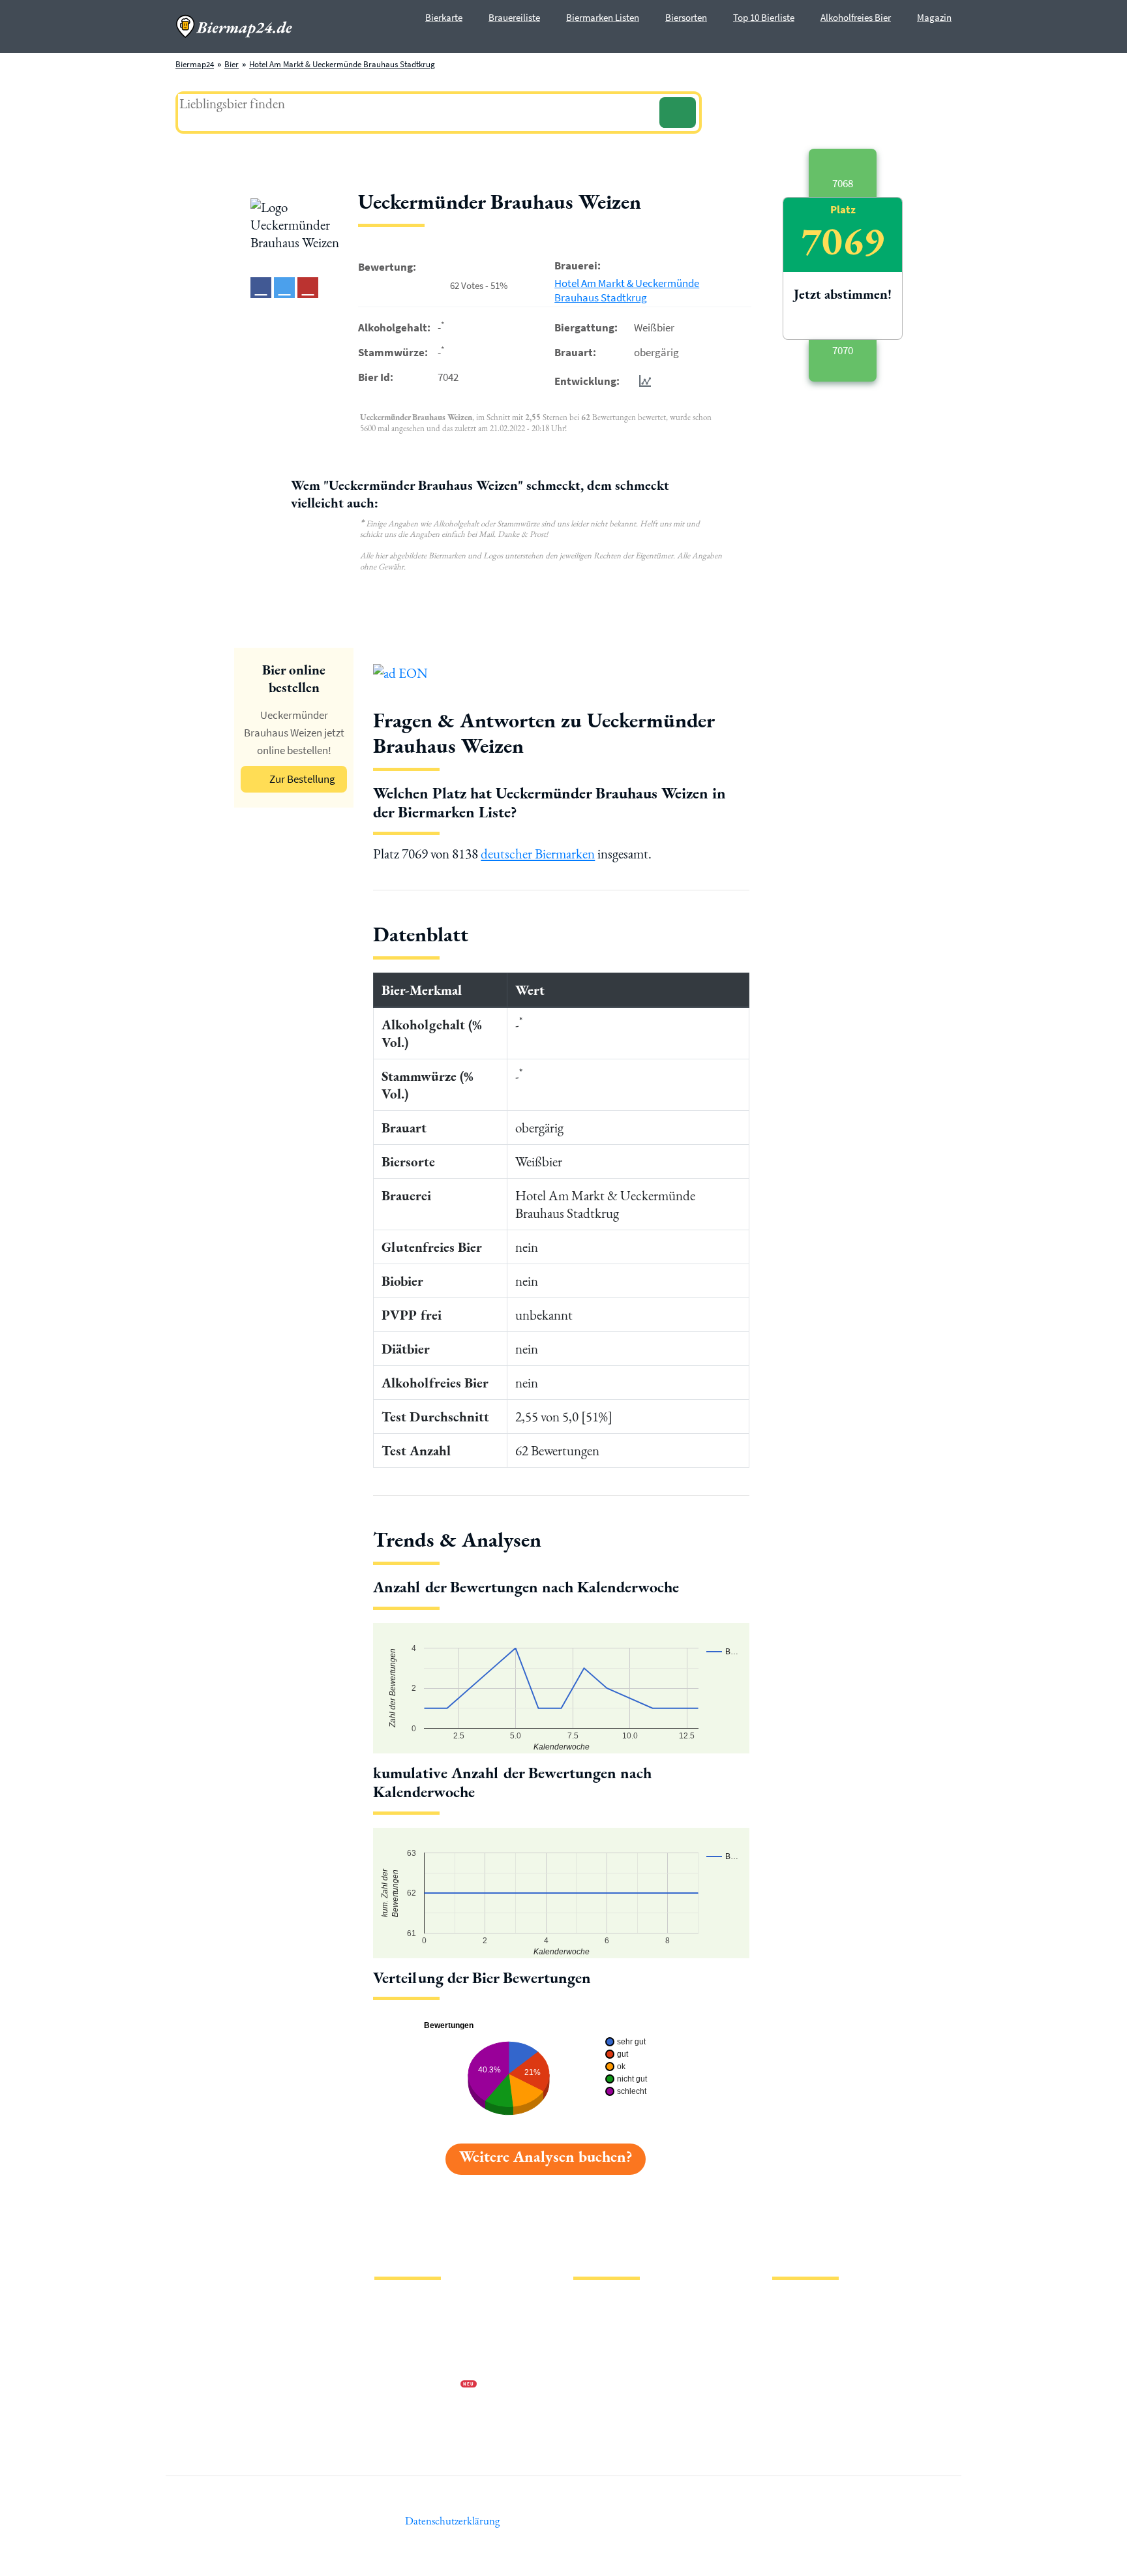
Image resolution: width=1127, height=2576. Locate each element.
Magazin (934, 17)
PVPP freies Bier (601, 2385)
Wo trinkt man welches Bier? (623, 2427)
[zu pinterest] (308, 288)
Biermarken (594, 2343)
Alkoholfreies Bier (856, 17)
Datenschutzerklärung (413, 2343)
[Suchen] (678, 113)
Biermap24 (195, 64)
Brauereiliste (514, 17)
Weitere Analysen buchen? (546, 2156)
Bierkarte (444, 17)
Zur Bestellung (302, 779)
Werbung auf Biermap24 (417, 2385)
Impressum (394, 2323)
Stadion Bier (595, 2364)
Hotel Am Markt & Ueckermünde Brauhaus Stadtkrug (342, 64)
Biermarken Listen (603, 17)
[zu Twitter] (284, 288)
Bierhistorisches (601, 2406)
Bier (232, 64)
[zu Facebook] (261, 288)
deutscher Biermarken (538, 854)
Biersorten (686, 17)
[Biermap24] (234, 26)
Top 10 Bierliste (764, 17)
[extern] (814, 2306)
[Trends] (642, 381)
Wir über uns (397, 2364)
